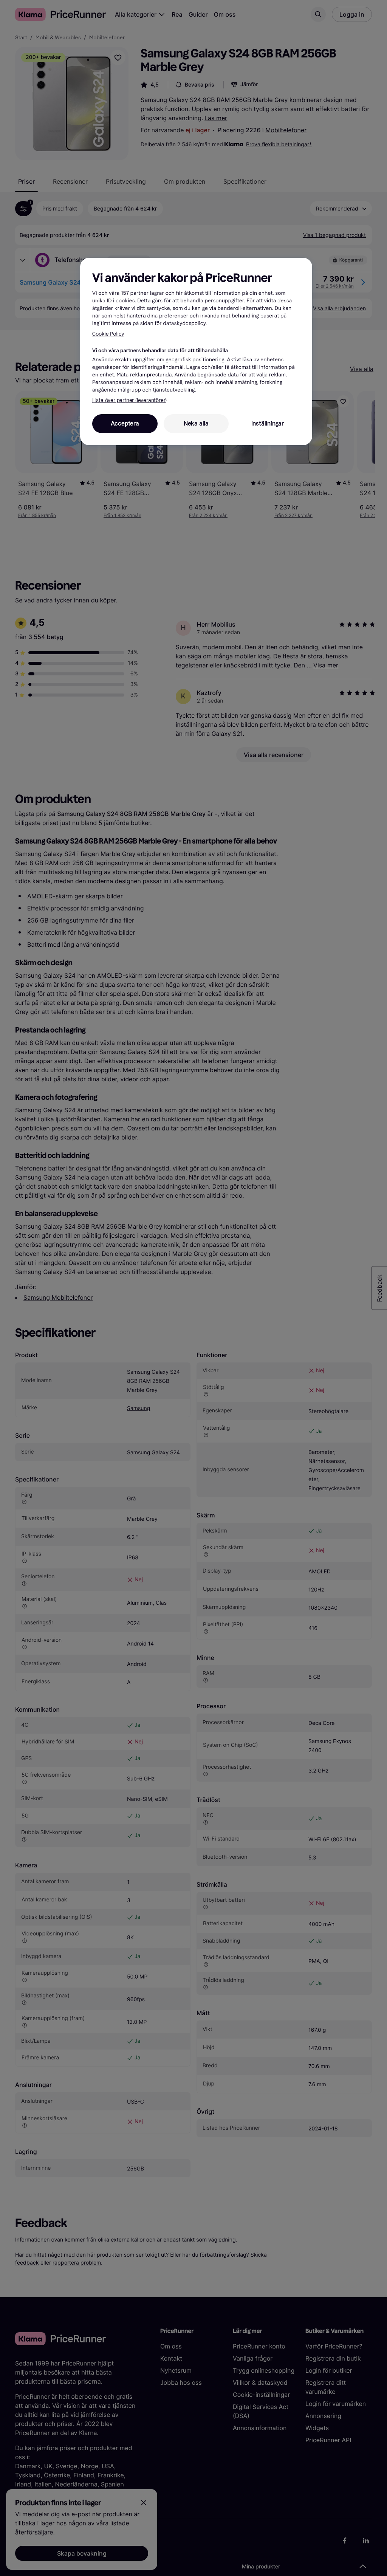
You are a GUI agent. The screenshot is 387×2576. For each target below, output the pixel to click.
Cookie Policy (108, 334)
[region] (196, 351)
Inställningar (268, 423)
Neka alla (196, 423)
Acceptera (125, 423)
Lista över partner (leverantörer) (129, 400)
